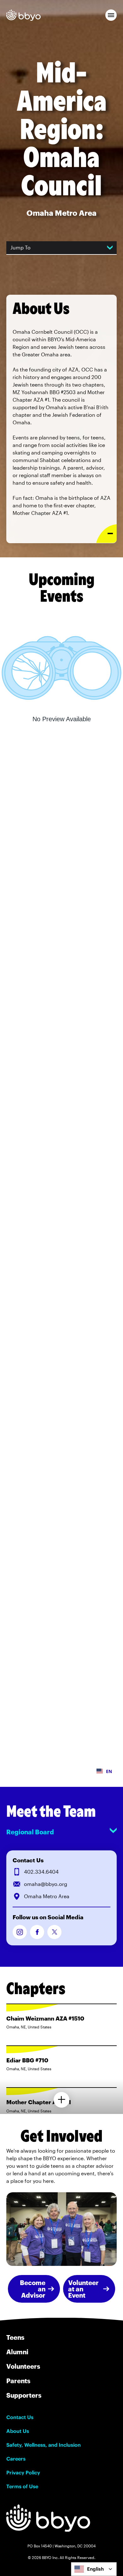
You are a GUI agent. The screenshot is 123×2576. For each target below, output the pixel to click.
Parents (18, 2381)
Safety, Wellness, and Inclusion (44, 2445)
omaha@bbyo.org (46, 1884)
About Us (18, 2431)
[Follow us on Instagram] (20, 1932)
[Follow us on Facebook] (37, 1932)
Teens (15, 2337)
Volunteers (23, 2366)
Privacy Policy (23, 2473)
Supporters (24, 2395)
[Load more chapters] (61, 2100)
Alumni (17, 2352)
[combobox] (94, 2569)
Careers (16, 2459)
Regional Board (30, 1832)
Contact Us (20, 2417)
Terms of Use (22, 2486)
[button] (111, 15)
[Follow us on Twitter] (54, 1932)
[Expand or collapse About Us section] (106, 534)
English (95, 2569)
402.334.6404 (41, 1872)
